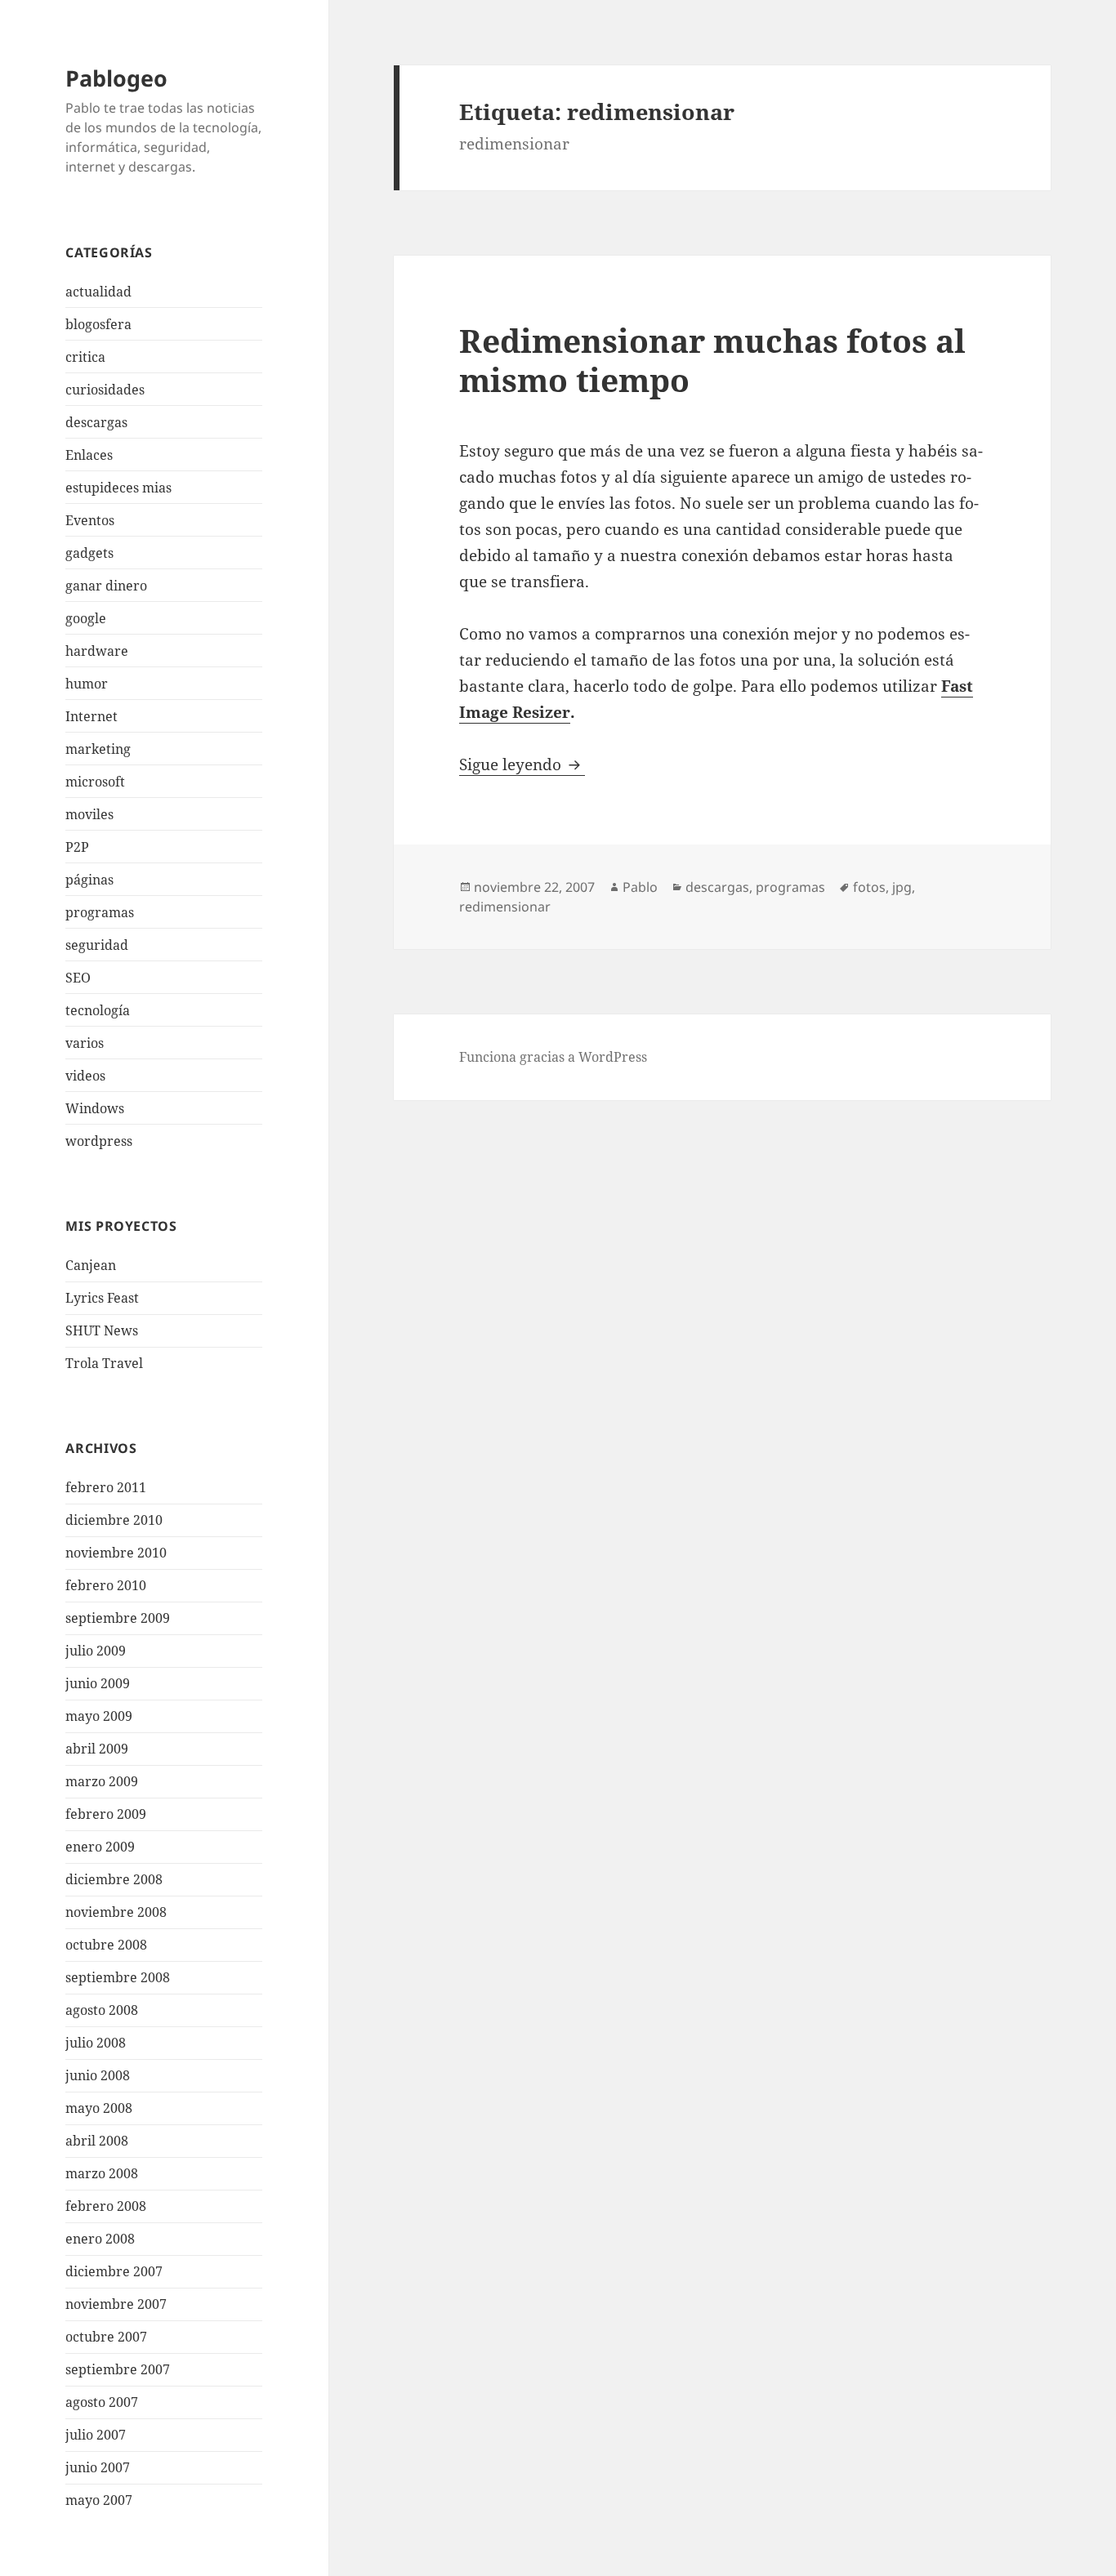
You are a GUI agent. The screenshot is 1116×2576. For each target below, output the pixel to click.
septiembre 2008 (118, 1977)
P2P (77, 847)
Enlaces (89, 455)
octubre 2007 (106, 2337)
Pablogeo (116, 78)
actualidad (98, 292)
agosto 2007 (102, 2402)
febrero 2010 (106, 1585)
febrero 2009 (106, 1814)
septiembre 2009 (118, 1618)
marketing (98, 749)
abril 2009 (97, 1749)
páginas (89, 880)
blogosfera (98, 324)
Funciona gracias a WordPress (553, 1057)
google (86, 618)
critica (85, 357)
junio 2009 (98, 1683)
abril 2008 (97, 2141)
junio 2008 (98, 2075)
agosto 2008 (102, 2010)
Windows (95, 1108)
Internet (92, 716)
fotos (869, 887)
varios (85, 1043)
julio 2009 (96, 1651)
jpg (902, 887)
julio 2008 (96, 2043)
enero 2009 (100, 1847)
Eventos (90, 520)
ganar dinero (106, 586)
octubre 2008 (106, 1945)
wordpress (99, 1141)
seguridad (97, 945)
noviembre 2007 (116, 2304)
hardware (97, 651)
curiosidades (105, 390)
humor (87, 684)
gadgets (89, 553)
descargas (96, 422)
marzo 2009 (102, 1781)
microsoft (95, 782)
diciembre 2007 (114, 2271)
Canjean (91, 1265)
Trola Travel (104, 1363)
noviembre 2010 (116, 1553)
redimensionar (505, 907)
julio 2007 (96, 2435)
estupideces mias (118, 488)
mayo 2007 (99, 2500)
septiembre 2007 (118, 2369)
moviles (89, 814)
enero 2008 (100, 2239)
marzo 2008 (102, 2173)
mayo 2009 (99, 1716)
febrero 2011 (106, 1487)
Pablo (640, 887)
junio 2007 (98, 2467)
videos (85, 1076)
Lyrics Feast (102, 1298)
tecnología (98, 1010)
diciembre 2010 (114, 1520)
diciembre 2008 (114, 1879)
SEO (78, 978)
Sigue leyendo (522, 764)
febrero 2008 (106, 2206)
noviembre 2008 (116, 1912)
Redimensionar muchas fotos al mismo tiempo (712, 360)
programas (100, 912)
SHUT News (102, 1330)
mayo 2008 (99, 2108)
